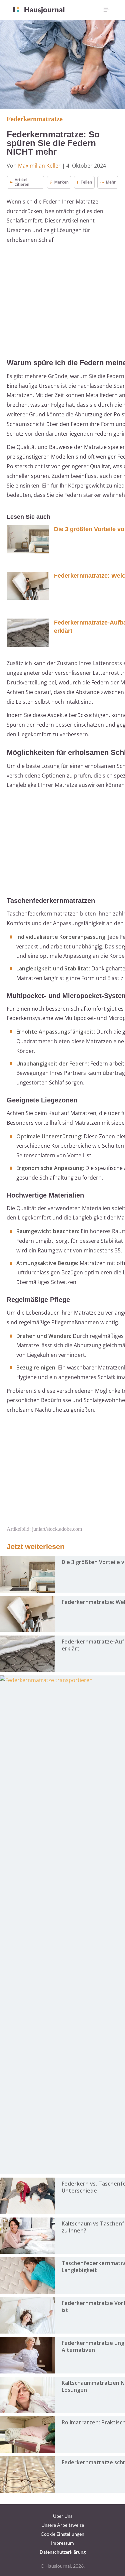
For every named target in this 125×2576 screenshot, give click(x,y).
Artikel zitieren (22, 182)
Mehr (111, 182)
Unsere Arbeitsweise (63, 2525)
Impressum (62, 2543)
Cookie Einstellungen (62, 2534)
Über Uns (63, 2516)
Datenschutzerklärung (63, 2552)
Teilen (86, 182)
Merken (61, 182)
